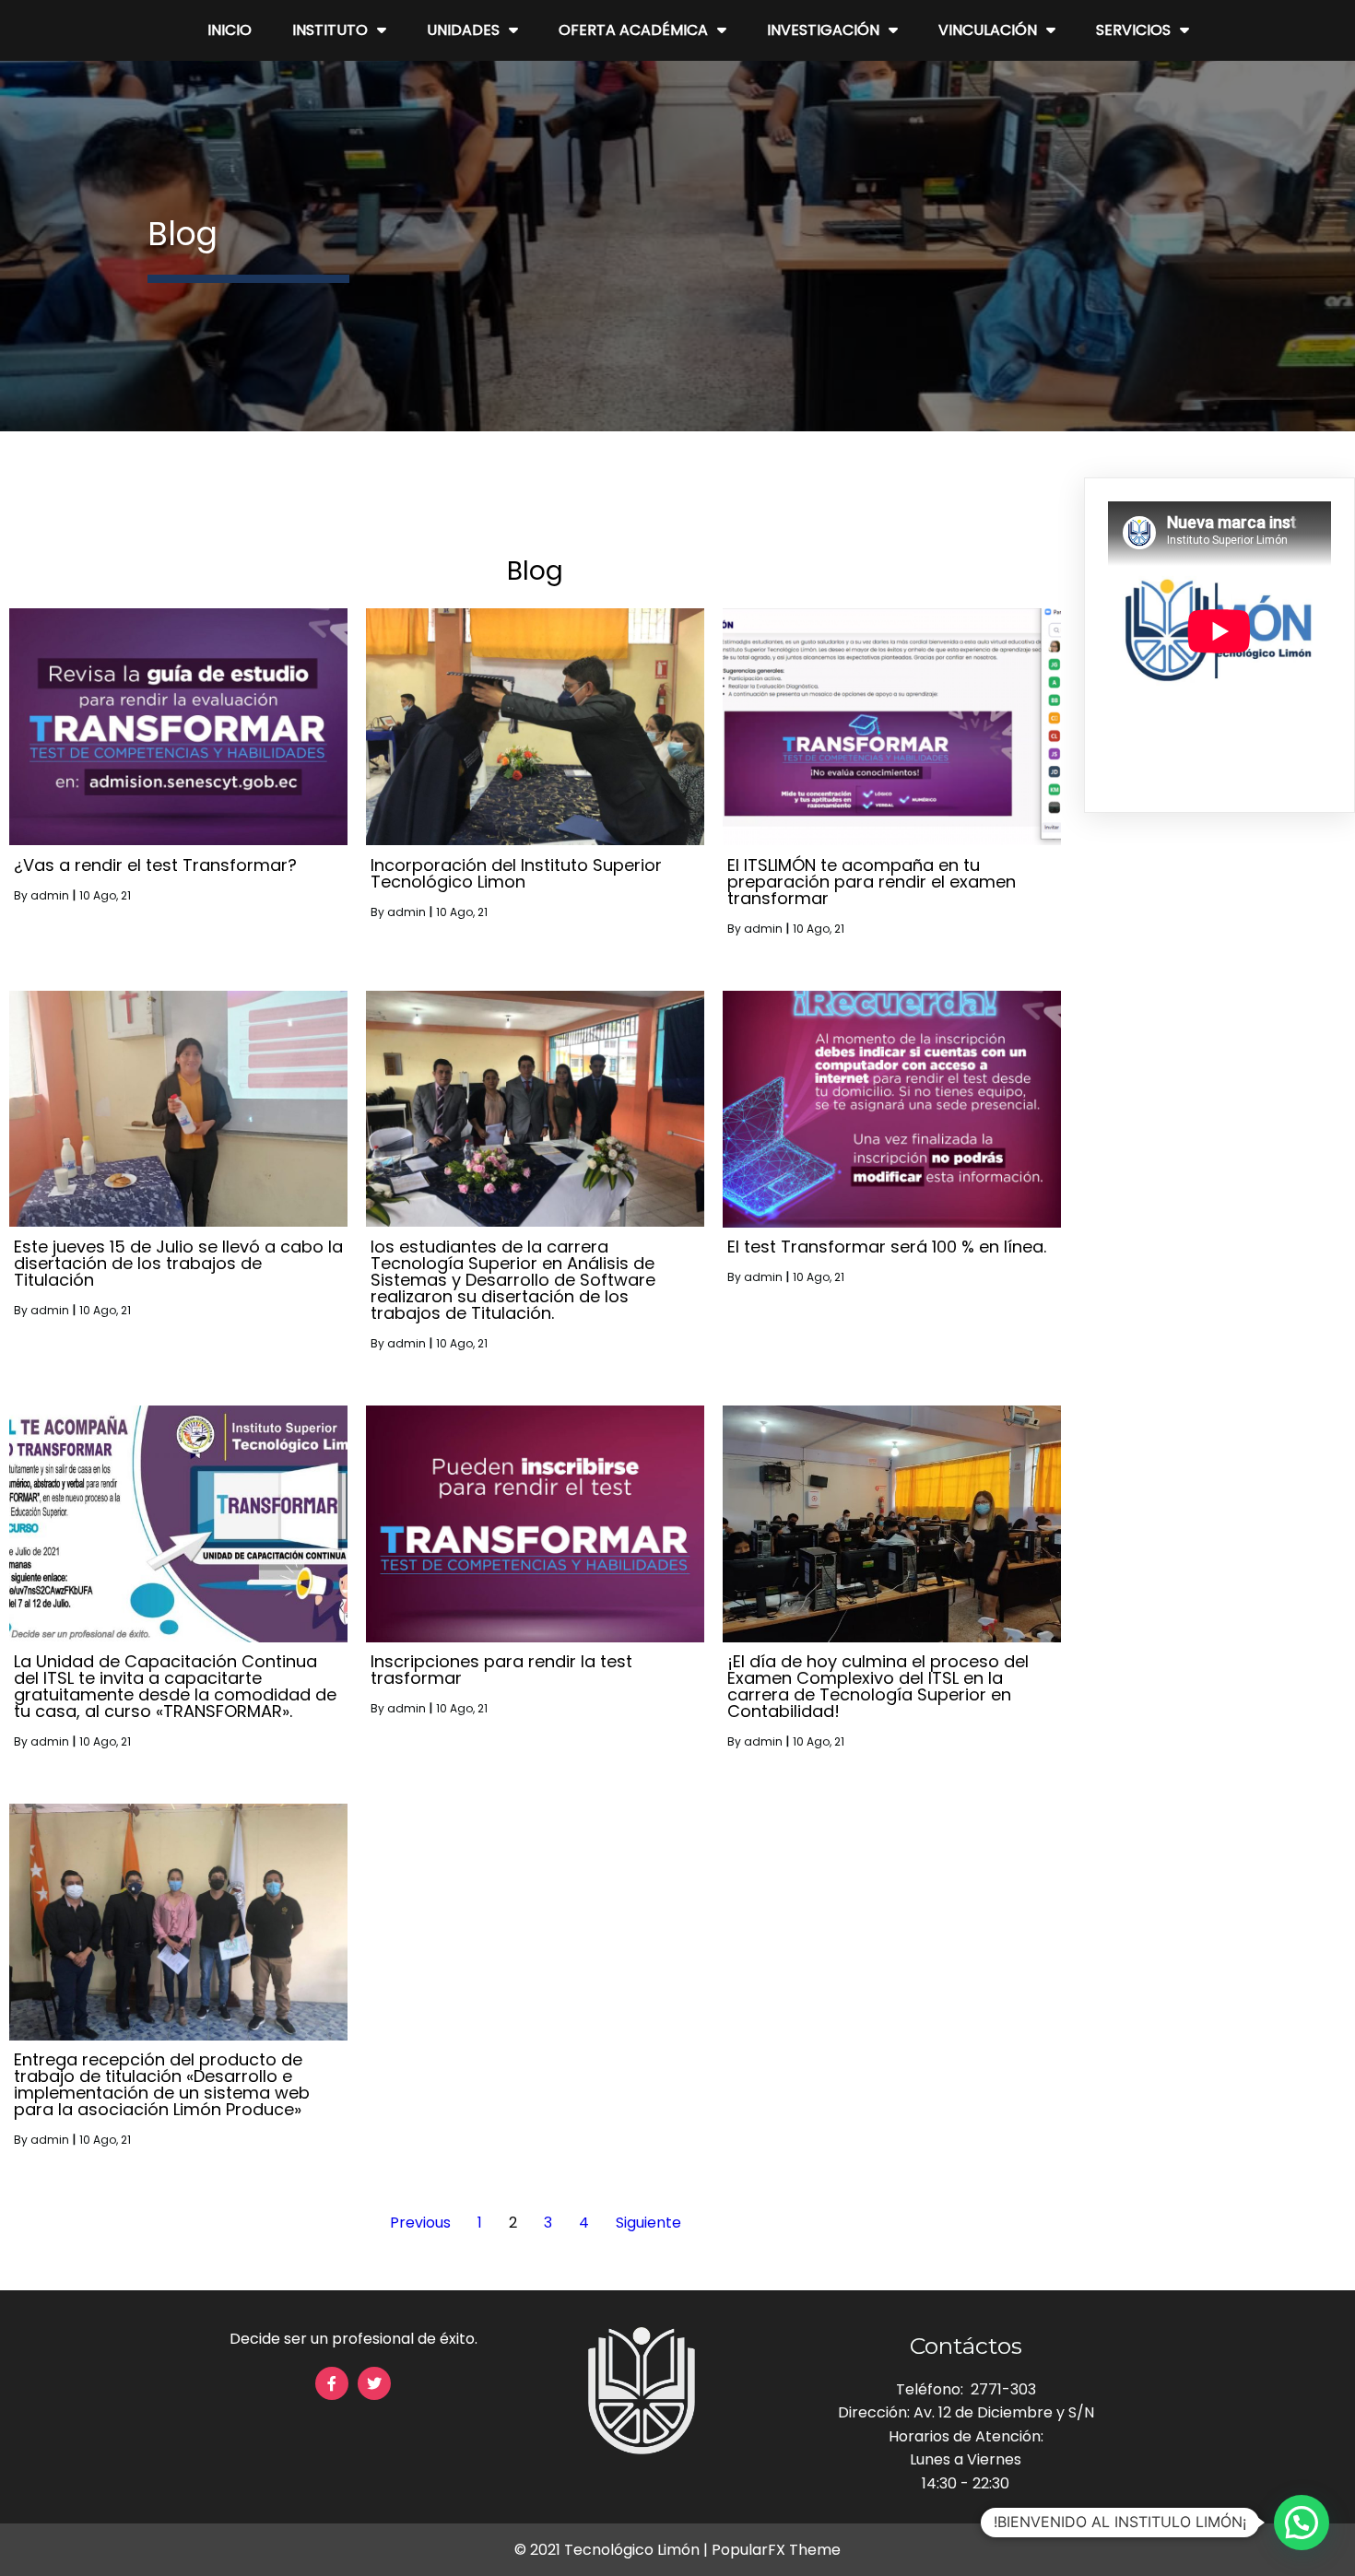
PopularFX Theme (776, 2550)
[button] (1302, 2523)
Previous (420, 2223)
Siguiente (648, 2223)
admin (50, 895)
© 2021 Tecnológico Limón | (613, 2550)
